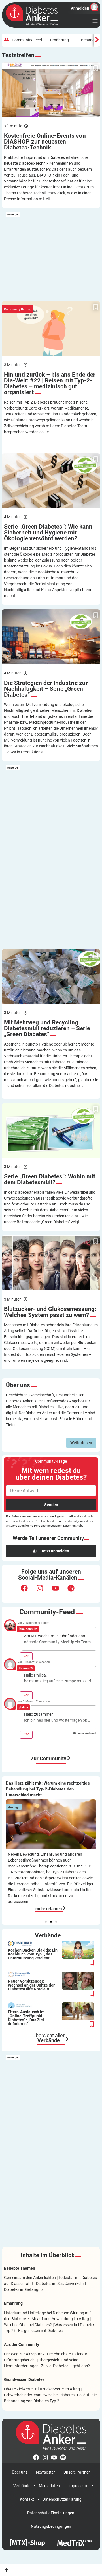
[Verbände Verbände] (67, 2039)
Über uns (20, 2472)
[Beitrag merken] (96, 69)
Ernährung (59, 40)
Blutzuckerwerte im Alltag (58, 2389)
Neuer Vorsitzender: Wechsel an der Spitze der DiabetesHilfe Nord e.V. (31, 1985)
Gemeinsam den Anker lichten (30, 2278)
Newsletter (45, 2472)
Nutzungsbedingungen (51, 2526)
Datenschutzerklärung (62, 2499)
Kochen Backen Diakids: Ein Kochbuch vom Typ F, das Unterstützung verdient (33, 1954)
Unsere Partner (77, 2472)
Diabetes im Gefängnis (24, 2289)
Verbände (22, 2486)
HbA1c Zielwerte (18, 2389)
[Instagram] (43, 1592)
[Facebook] (28, 1592)
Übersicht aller (48, 2038)
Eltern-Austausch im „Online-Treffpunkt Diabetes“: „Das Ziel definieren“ (26, 2018)
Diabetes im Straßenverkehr (60, 2284)
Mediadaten (49, 2486)
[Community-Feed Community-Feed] (69, 1758)
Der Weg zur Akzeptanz (24, 2354)
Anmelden (80, 8)
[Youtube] (59, 1592)
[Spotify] (75, 1592)
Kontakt (27, 2499)
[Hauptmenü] (95, 21)
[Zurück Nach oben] (6, 2570)
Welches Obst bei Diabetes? (28, 2325)
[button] (46, 1922)
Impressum (78, 2486)
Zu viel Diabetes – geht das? (65, 2366)
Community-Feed (27, 40)
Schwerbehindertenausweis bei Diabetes (39, 2395)
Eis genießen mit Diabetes (40, 2331)
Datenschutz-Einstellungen (51, 2513)
